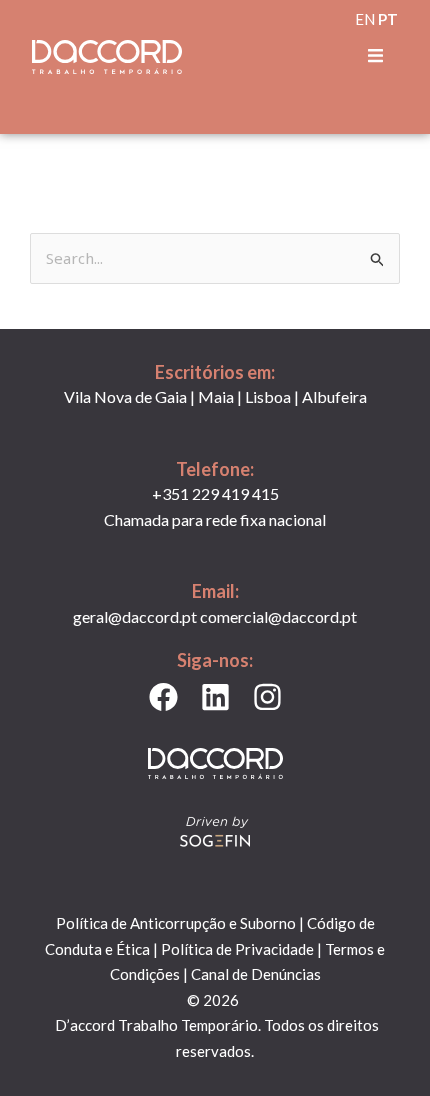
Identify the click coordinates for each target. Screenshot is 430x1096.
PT (388, 19)
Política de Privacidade (237, 949)
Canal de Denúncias (256, 974)
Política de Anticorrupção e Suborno (176, 923)
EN (365, 19)
